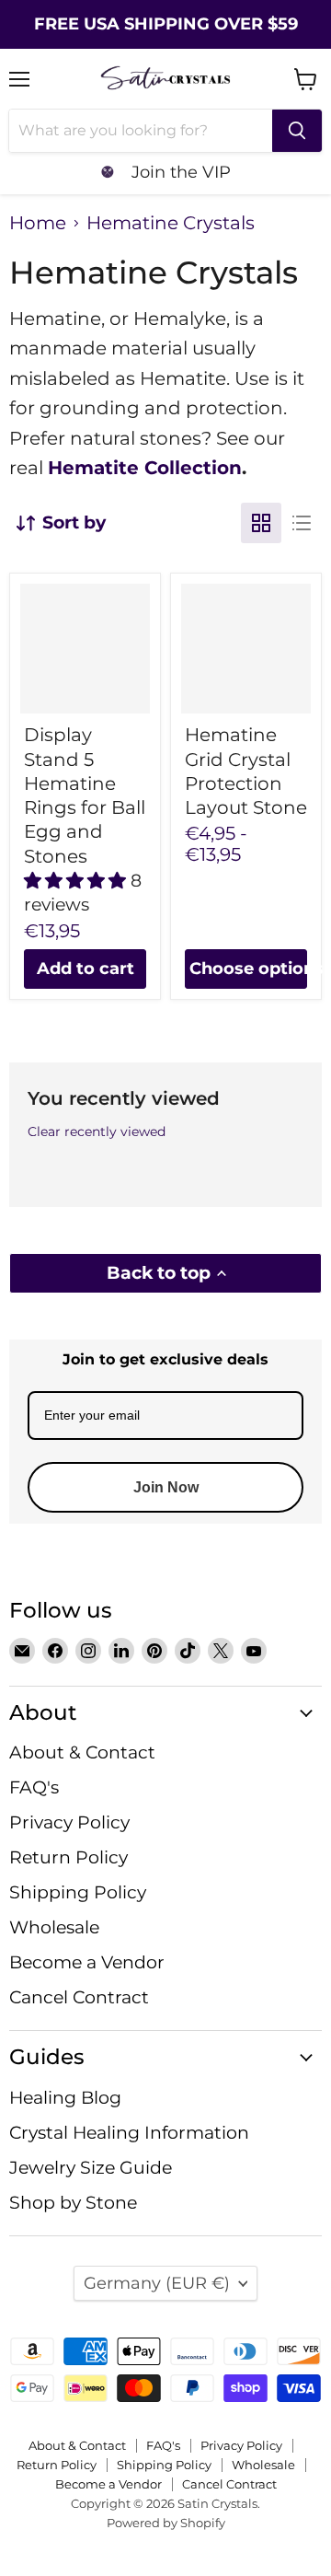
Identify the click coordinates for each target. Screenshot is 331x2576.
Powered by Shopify (166, 2523)
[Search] (297, 131)
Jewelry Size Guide (91, 2168)
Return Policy (68, 1857)
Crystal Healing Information (129, 2133)
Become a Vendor (87, 1962)
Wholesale (54, 1927)
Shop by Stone (73, 2203)
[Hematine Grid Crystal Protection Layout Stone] (246, 649)
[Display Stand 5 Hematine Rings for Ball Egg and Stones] (85, 649)
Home (38, 223)
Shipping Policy (78, 1892)
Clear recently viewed (97, 1131)
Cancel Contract (79, 1997)
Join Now (166, 1487)
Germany (157, 2283)
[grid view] (261, 523)
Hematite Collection (145, 468)
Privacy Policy (69, 1822)
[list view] (302, 523)
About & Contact (82, 1752)
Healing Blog (65, 2098)
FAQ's (34, 1787)
